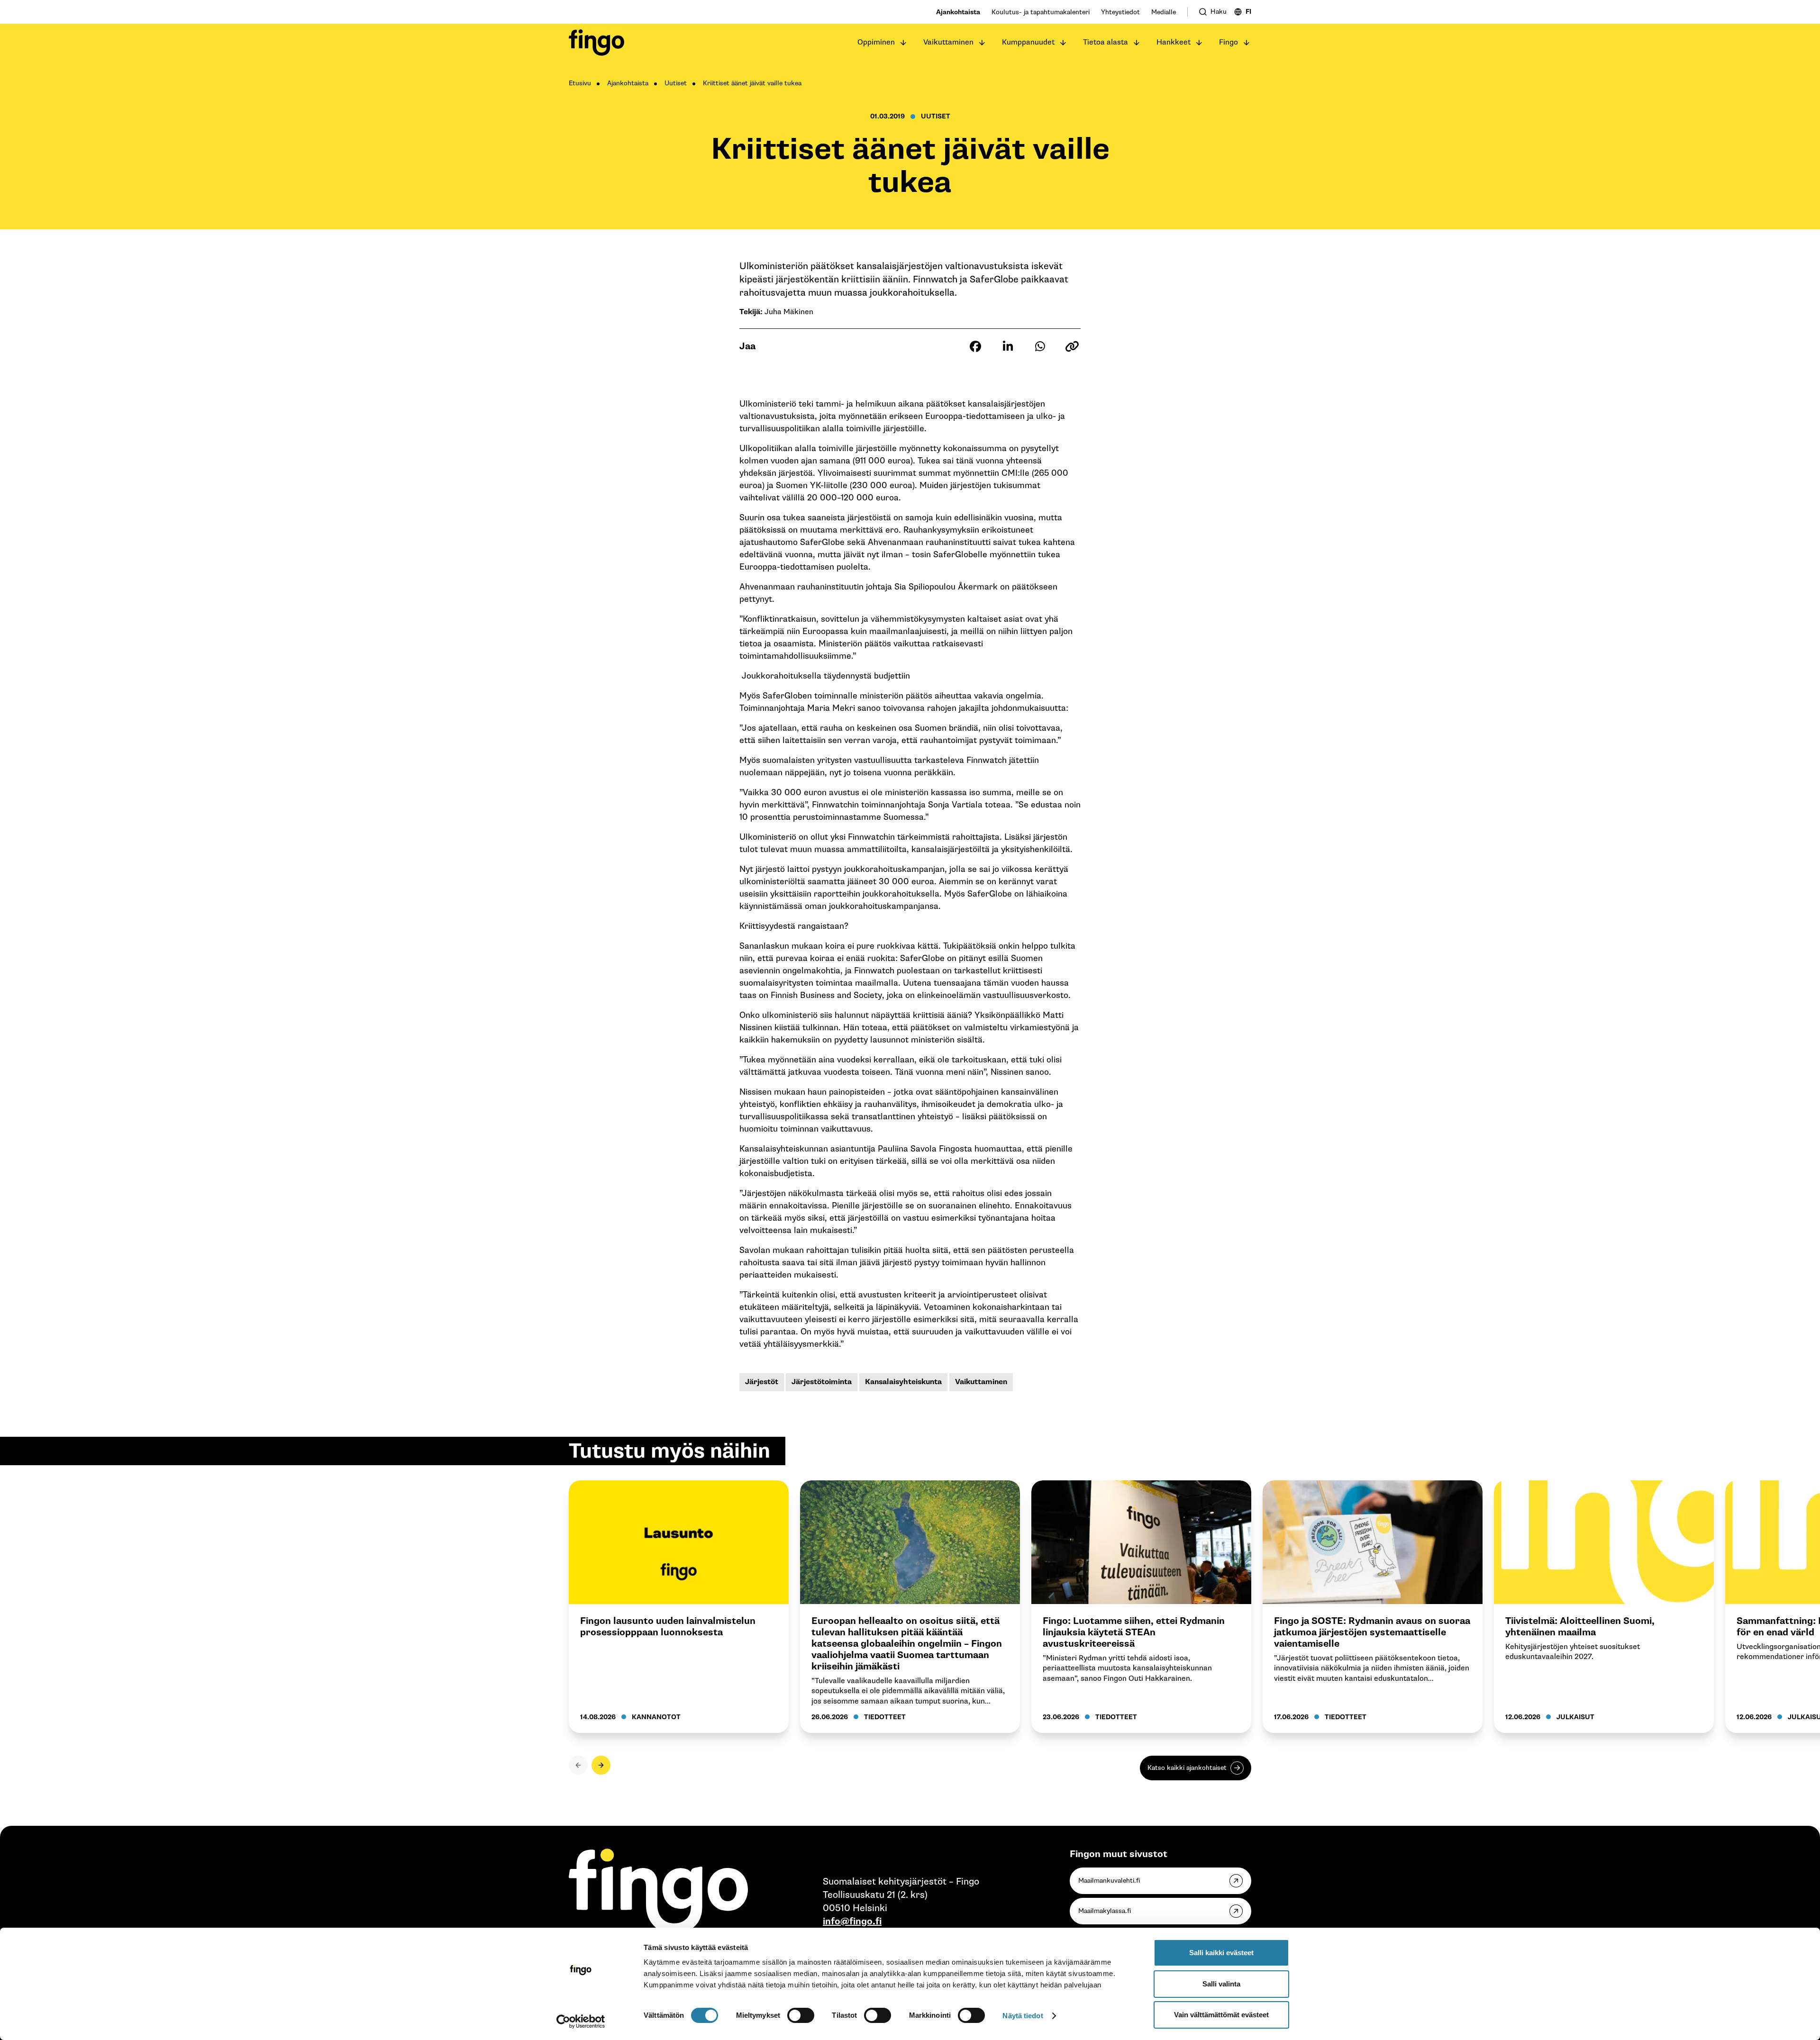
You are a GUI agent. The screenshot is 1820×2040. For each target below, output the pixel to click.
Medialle (1164, 12)
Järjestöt (762, 1382)
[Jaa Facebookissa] (975, 346)
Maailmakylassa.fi (1105, 1911)
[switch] (801, 2015)
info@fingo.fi (852, 1922)
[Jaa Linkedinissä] (1008, 346)
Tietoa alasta (1106, 42)
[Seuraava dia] (601, 1765)
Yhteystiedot (1120, 12)
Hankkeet (1174, 42)
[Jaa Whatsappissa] (1040, 346)
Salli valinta (1221, 1984)
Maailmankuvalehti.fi (1109, 1881)
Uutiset (676, 83)
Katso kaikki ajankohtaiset (1187, 1768)
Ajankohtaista (958, 12)
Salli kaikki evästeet (1221, 1953)
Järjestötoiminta (822, 1382)
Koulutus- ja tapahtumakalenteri (1041, 12)
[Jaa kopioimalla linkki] (1072, 346)
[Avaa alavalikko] (903, 43)
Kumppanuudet (1028, 42)
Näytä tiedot (1023, 2016)
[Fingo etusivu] (596, 43)
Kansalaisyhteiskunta (903, 1382)
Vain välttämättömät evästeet (1221, 2015)
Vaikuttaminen (948, 42)
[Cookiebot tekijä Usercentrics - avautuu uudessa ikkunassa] (581, 2022)
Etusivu (580, 83)
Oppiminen (876, 42)
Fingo (1228, 42)
